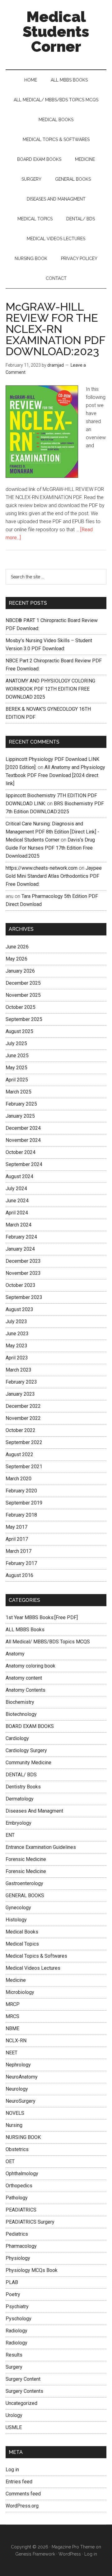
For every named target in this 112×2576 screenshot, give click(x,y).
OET (10, 2161)
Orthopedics (19, 2186)
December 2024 (23, 1128)
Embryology (19, 1823)
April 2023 (17, 1358)
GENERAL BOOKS (25, 1896)
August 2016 (19, 1575)
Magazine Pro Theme (73, 2547)
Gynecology (18, 1908)
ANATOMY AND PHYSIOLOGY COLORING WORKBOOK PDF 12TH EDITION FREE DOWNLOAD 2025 (50, 689)
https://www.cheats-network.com (42, 868)
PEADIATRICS (21, 2210)
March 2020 (19, 1479)
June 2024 (17, 1201)
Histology (16, 1920)
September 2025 (24, 1019)
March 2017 (19, 1551)
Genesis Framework (35, 2554)
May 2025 (16, 1068)
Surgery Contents (24, 2391)
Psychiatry (17, 2306)
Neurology (17, 2089)
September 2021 (24, 1467)
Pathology (17, 2198)
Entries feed (19, 2482)
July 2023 (16, 1321)
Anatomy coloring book (30, 1666)
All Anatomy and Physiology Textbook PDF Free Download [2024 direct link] (55, 775)
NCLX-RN (16, 2041)
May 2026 (16, 959)
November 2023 (23, 1273)
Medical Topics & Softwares (36, 1956)
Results (14, 2355)
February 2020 (21, 1491)
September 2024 (24, 1164)
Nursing (14, 2125)
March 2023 (19, 1370)
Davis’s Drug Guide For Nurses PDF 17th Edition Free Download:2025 (50, 848)
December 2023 (23, 1261)
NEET (12, 2053)
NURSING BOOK (23, 2137)
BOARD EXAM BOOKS (30, 1726)
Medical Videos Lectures (33, 1968)
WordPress (70, 2554)
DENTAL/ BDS (21, 1775)
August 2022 (19, 1454)
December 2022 (23, 1406)
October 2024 (21, 1152)
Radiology (16, 2331)
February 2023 (21, 1382)
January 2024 (20, 1249)
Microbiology (20, 1992)
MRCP (13, 2004)
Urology (14, 2415)
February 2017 (21, 1563)
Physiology (18, 2258)
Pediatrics (17, 2234)
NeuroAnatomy (22, 2077)
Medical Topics (22, 1944)
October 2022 (21, 1430)
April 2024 (17, 1213)
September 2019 (24, 1503)
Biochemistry (20, 1702)
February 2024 (21, 1237)
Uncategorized (21, 2403)
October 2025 (21, 1007)
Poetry (13, 2294)
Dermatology (20, 1799)
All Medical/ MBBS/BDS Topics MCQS (48, 1642)
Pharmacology (21, 2246)
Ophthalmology (22, 2174)
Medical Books (22, 1932)
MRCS (12, 2016)
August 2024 (19, 1176)
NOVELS (15, 2113)
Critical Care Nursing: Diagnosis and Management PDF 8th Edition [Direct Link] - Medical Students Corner (52, 832)
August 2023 (19, 1309)
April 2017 (17, 1539)
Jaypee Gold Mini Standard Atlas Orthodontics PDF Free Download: (54, 876)
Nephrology (18, 2065)
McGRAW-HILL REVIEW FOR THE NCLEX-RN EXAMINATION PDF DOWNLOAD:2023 (55, 329)
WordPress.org (22, 2506)
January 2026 (20, 971)
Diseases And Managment (34, 1811)
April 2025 (17, 1080)
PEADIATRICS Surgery (30, 2222)
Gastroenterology (24, 1883)
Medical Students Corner (56, 32)
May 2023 (16, 1346)
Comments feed (23, 2494)
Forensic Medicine (26, 1859)
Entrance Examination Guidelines (41, 1847)
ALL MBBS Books (25, 1630)
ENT (10, 1835)
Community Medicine (28, 1763)
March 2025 (19, 1092)
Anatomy (15, 1654)
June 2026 (17, 947)
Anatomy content (24, 1678)
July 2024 (16, 1189)
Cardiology (17, 1738)
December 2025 (23, 983)
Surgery (14, 2367)
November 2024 (23, 1140)
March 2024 (19, 1225)
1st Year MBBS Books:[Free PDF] (42, 1617)
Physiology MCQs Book (32, 2270)
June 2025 (17, 1056)
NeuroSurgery (21, 2101)
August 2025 (19, 1031)
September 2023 (24, 1297)
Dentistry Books (23, 1787)
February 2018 (21, 1515)
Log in (12, 2470)
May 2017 (16, 1527)
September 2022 (24, 1442)
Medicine (16, 1980)
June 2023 (17, 1334)
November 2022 (23, 1418)
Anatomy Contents (26, 1690)
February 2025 (21, 1104)
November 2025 (23, 995)
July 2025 (16, 1043)
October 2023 (21, 1285)
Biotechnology (21, 1714)
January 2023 (20, 1394)
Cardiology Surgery (26, 1750)
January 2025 (20, 1116)
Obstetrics (17, 2149)
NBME (12, 2028)
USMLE (14, 2427)
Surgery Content (23, 2379)
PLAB (12, 2282)
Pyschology (19, 2319)
